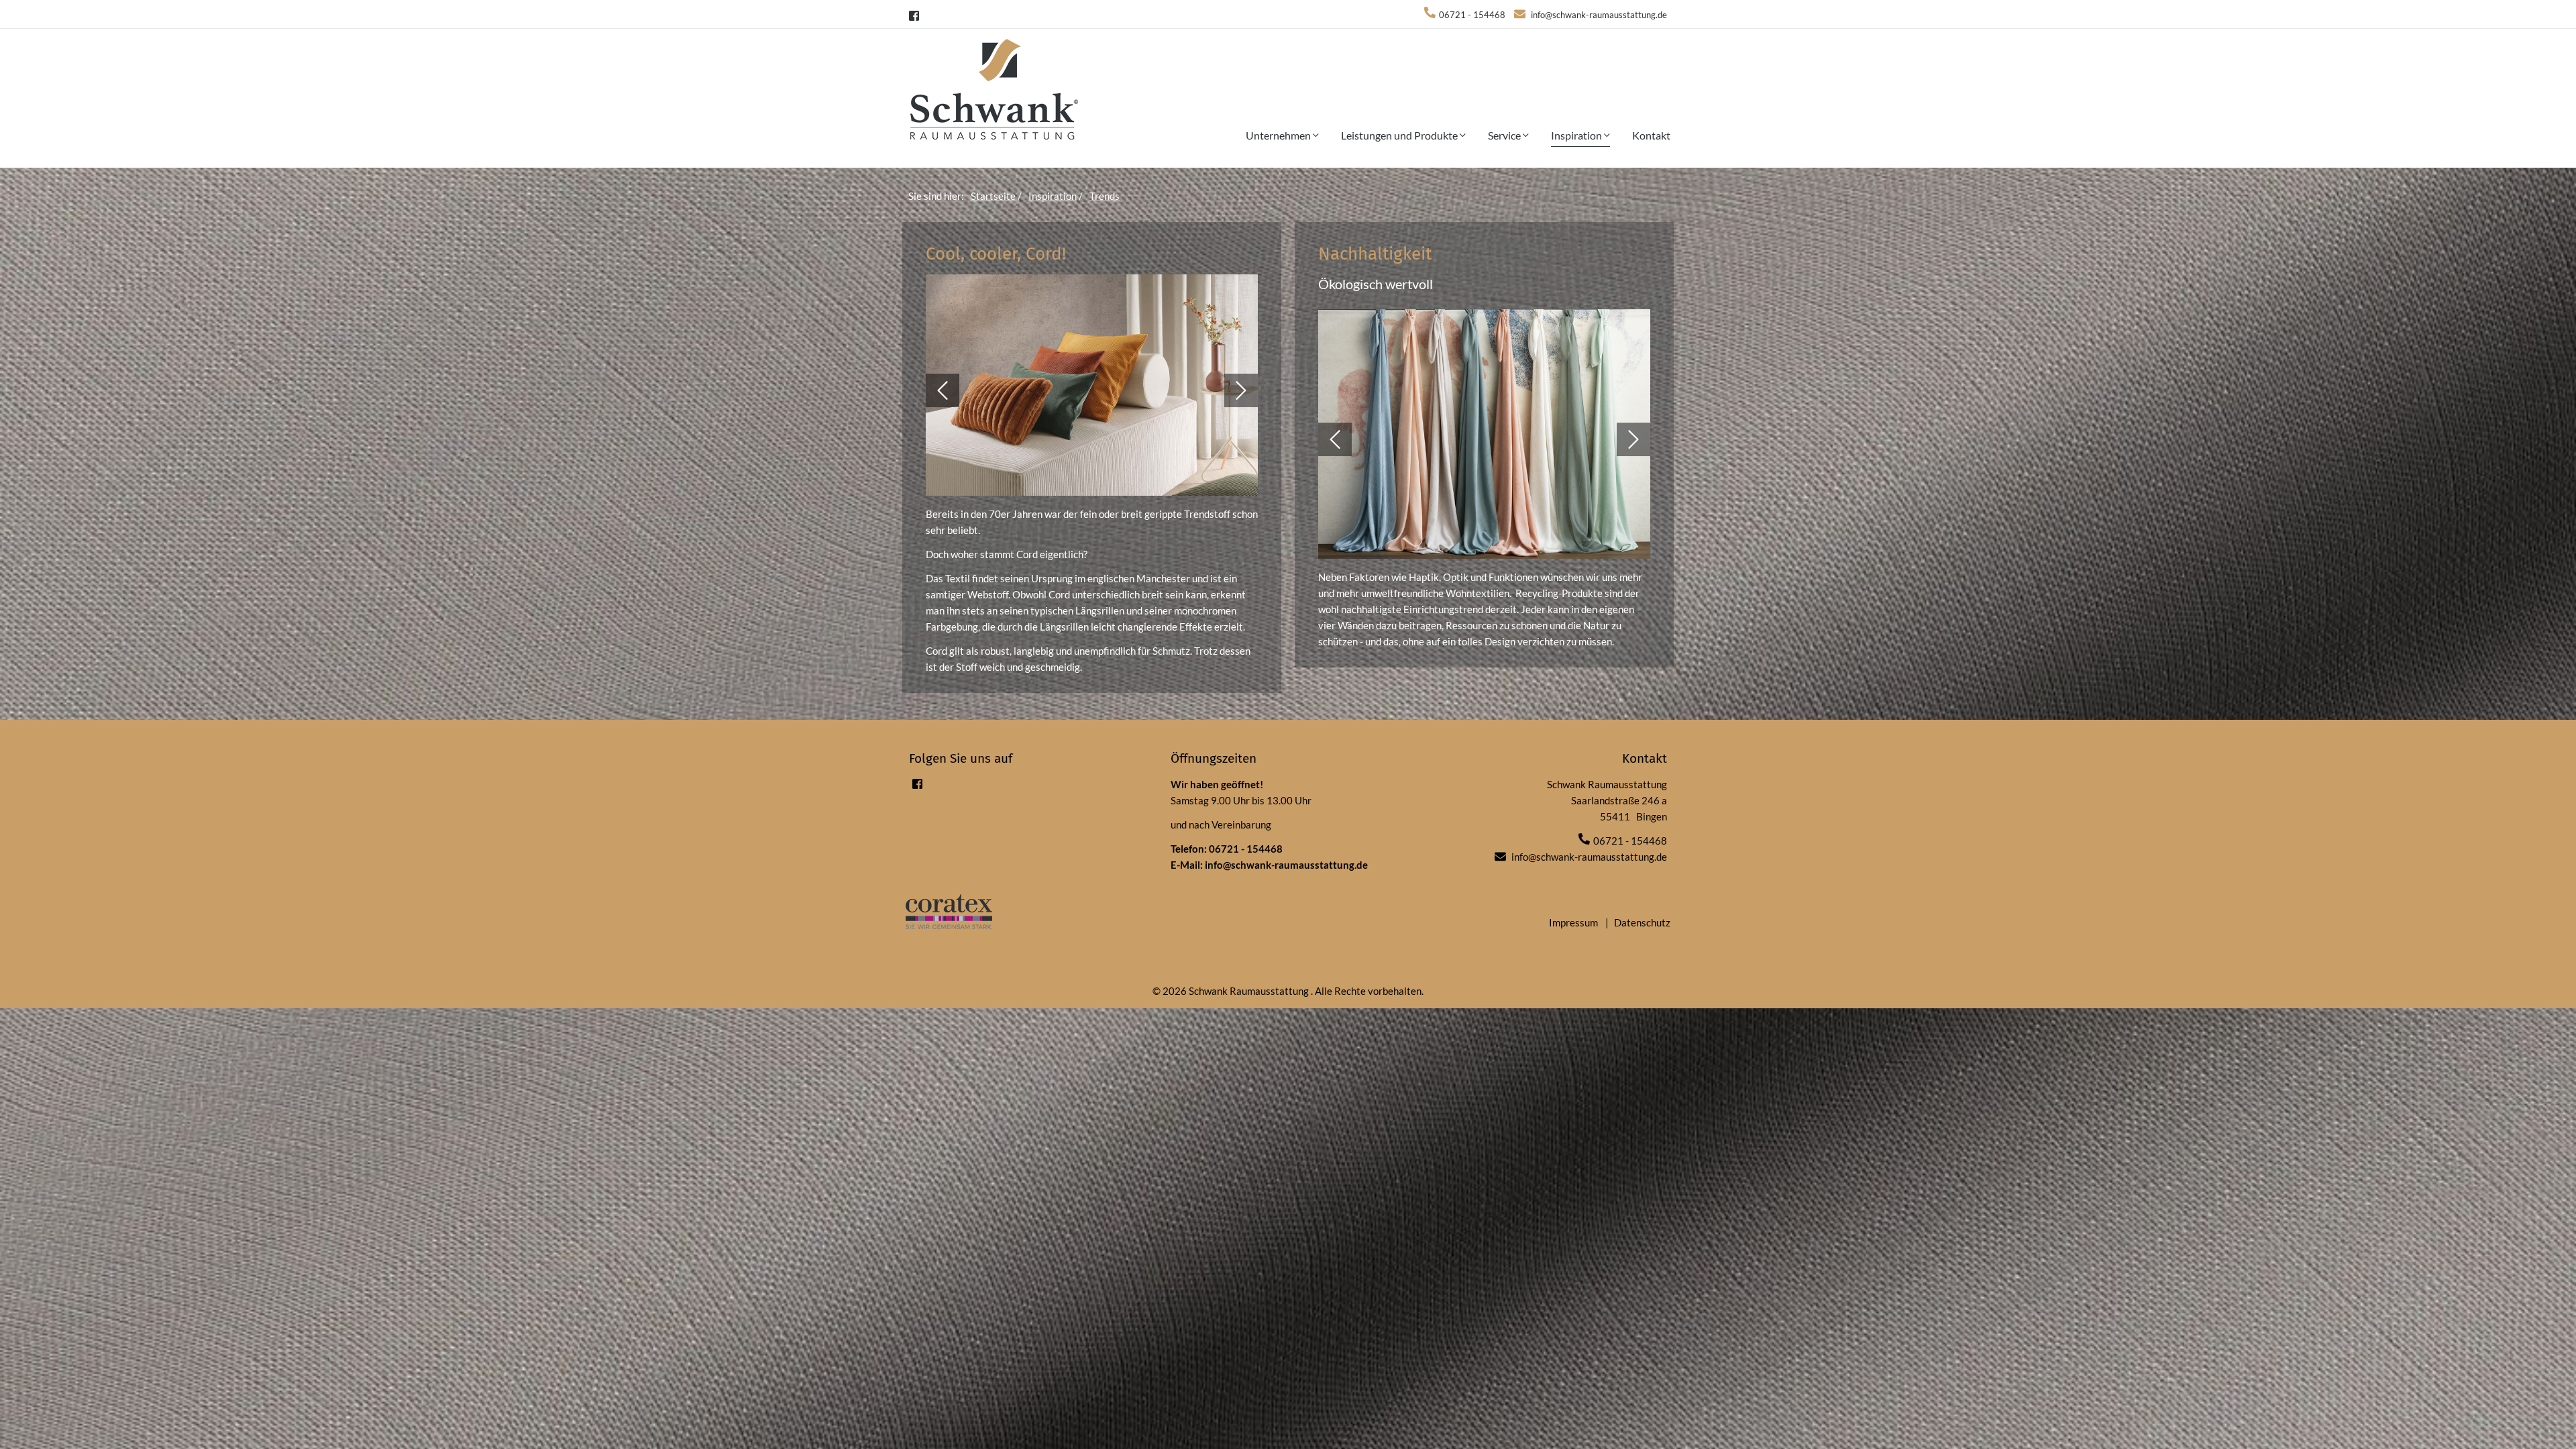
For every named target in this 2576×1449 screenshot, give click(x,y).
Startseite (993, 196)
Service (1505, 135)
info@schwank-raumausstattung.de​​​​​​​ (1599, 15)
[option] (1092, 390)
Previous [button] (943, 390)
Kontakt (1651, 135)
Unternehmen (1279, 135)
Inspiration (1577, 135)
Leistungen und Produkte (1400, 135)
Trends (1105, 196)
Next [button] (1241, 390)
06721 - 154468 (1246, 849)
